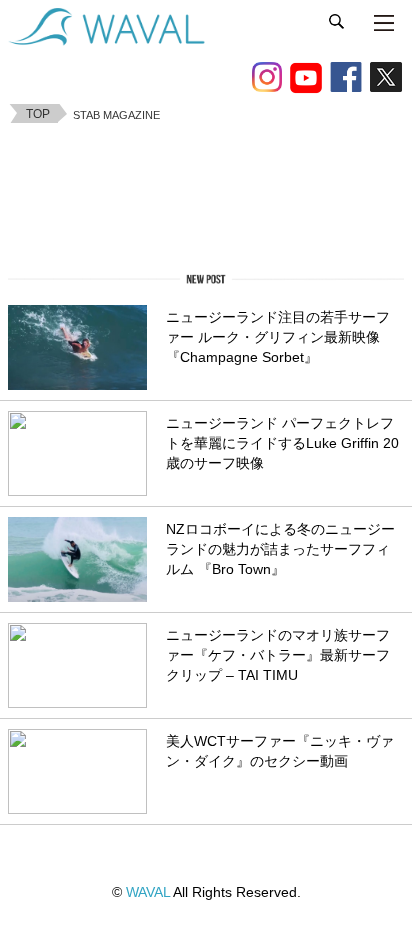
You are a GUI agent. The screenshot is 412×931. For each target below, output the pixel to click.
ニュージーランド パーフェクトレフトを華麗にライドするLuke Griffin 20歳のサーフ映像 (282, 443)
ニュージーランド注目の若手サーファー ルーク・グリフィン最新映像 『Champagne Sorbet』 (278, 337)
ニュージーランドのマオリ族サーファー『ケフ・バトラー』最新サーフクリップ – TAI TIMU (278, 655)
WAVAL (148, 892)
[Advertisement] (206, 194)
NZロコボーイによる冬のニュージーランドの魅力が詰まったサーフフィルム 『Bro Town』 (280, 549)
